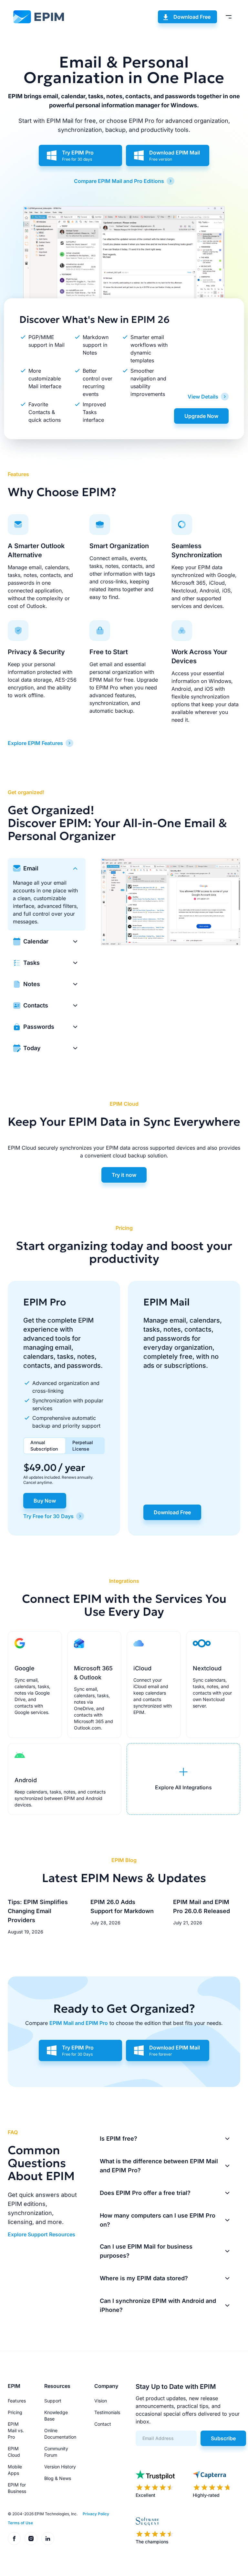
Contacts (36, 1005)
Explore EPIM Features (35, 743)
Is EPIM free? (119, 2139)
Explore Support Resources (41, 2234)
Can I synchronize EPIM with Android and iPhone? (158, 2305)
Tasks (31, 963)
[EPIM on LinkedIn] (48, 2539)
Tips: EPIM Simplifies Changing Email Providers (38, 1911)
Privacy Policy (96, 2514)
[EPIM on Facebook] (14, 2539)
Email (31, 868)
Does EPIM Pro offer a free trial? (145, 2193)
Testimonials (107, 2412)
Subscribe (223, 2438)
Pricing (15, 2412)
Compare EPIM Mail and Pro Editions (119, 181)
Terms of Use (20, 2523)
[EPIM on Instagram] (31, 2539)
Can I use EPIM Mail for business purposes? (146, 2251)
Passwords (39, 1027)
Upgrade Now (201, 416)
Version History (60, 2467)
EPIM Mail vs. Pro (16, 2430)
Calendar (36, 941)
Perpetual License (83, 1446)
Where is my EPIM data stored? (144, 2278)
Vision (101, 2401)
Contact (103, 2424)
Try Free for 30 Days (48, 1516)
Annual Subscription (44, 1446)
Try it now (124, 1175)
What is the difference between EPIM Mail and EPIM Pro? (159, 2166)
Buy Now (45, 1501)
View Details (203, 397)
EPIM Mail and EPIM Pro (79, 2023)
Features (17, 2401)
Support (53, 2401)
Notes (32, 984)
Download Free (192, 17)
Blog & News (58, 2478)
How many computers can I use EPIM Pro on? (158, 2220)
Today (32, 1048)
